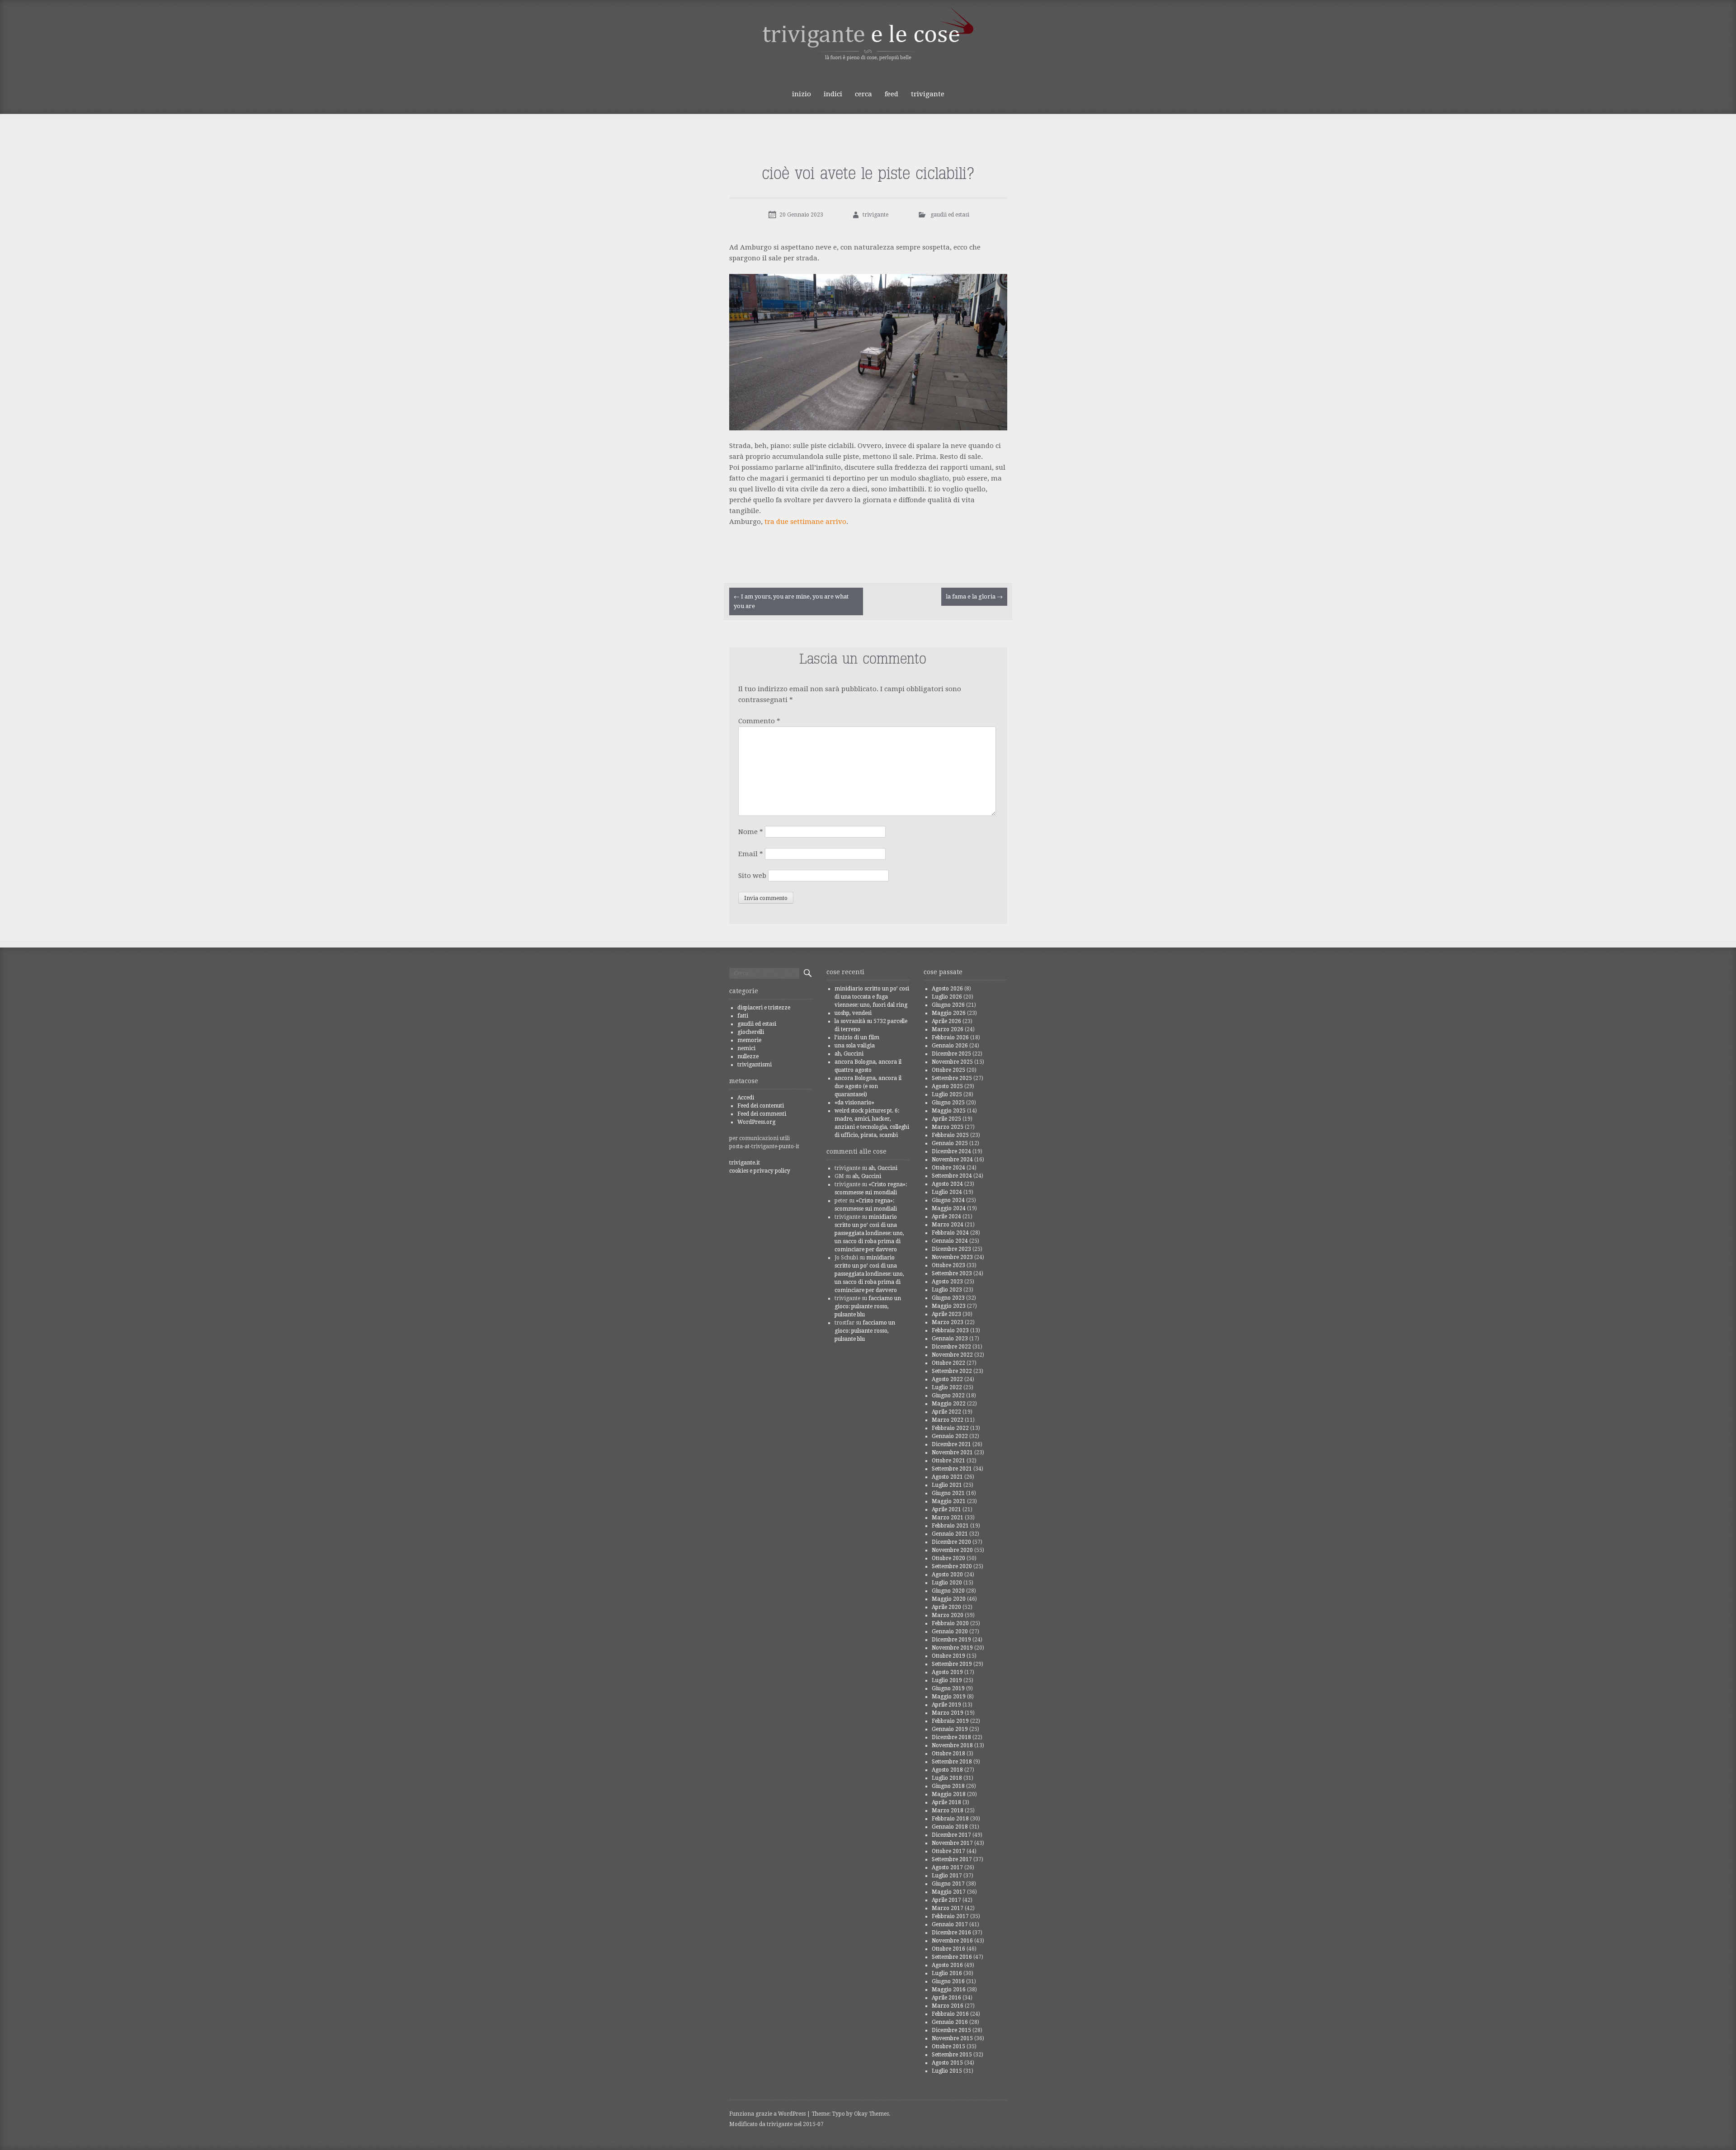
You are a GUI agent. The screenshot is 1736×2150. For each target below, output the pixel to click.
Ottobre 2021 (948, 1461)
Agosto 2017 (947, 1867)
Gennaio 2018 (950, 1827)
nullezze (748, 1056)
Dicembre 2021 (951, 1444)
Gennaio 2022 (950, 1436)
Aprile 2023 (946, 1314)
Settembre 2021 (952, 1469)
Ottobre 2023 (948, 1265)
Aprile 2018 (946, 1802)
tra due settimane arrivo (805, 522)
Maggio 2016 (949, 1990)
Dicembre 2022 (951, 1347)
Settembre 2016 (952, 1957)
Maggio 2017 (949, 1892)
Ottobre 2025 (948, 1070)
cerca (863, 94)
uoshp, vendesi (853, 1013)
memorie (749, 1040)
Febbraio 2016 (950, 2014)
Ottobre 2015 (948, 2046)
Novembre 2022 (952, 1355)
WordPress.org (756, 1122)
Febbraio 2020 (950, 1623)
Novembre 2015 (952, 2038)
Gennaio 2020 (950, 1631)
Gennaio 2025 (950, 1143)
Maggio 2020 (949, 1599)
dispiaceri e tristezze (764, 1008)
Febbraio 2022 (950, 1428)
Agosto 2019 (947, 1672)
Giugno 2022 (948, 1396)
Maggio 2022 (949, 1404)
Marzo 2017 (948, 1908)
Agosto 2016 (947, 1965)
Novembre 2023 (952, 1257)
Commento (759, 721)
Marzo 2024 (948, 1225)
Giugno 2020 (948, 1591)
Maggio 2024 (949, 1208)
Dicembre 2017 (951, 1835)
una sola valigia (855, 1046)
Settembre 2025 (952, 1078)
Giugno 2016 (948, 1981)
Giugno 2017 (948, 1884)
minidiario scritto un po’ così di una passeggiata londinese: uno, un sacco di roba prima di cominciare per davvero (869, 1233)
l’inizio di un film (857, 1037)
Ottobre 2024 (948, 1168)
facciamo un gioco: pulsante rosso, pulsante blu (868, 1306)
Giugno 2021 (948, 1493)
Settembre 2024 (952, 1176)
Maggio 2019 (949, 1697)
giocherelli (751, 1032)
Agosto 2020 (947, 1575)
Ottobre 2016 (948, 1949)
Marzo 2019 (948, 1713)
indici (833, 94)
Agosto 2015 (947, 2063)
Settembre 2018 (952, 1762)
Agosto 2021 (947, 1477)
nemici (746, 1048)
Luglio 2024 (947, 1192)
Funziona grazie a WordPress (767, 2114)
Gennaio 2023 (950, 1339)
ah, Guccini (849, 1054)
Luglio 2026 (947, 997)
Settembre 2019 (952, 1664)
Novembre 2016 (952, 1941)
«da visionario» (854, 1103)
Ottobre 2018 (948, 1754)
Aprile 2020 (946, 1607)
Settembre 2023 (952, 1273)
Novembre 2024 (952, 1160)
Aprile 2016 (946, 1998)
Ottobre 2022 (948, 1363)
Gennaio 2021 (950, 1534)
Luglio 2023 (947, 1290)
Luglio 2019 (947, 1680)
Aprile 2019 (946, 1705)
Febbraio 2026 (950, 1037)
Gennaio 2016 (950, 2022)
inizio (802, 94)
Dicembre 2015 (951, 2030)
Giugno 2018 (948, 1786)
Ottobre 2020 (948, 1558)
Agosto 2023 (947, 1282)
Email (751, 854)
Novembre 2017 (952, 1843)
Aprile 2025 (946, 1119)
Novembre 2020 (952, 1550)
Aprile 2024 (946, 1216)
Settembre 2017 (952, 1859)
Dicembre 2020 (951, 1542)
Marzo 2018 (948, 1811)
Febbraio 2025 (950, 1135)
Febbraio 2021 (950, 1526)
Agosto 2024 (947, 1184)
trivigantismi (755, 1065)
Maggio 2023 (949, 1306)
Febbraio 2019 (950, 1721)
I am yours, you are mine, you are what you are (791, 601)
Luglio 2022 (947, 1387)
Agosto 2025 (947, 1086)
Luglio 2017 (947, 1876)
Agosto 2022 (947, 1379)
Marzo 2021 (948, 1518)
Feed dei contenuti (761, 1106)
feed (892, 94)
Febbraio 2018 (950, 1819)
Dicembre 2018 (951, 1737)
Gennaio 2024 (950, 1241)
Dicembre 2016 (951, 1933)
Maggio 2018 (949, 1794)
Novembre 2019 (952, 1648)
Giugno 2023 (948, 1298)
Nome (751, 832)
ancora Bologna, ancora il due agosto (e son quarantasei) (868, 1086)
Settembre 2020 (952, 1566)
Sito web (752, 876)
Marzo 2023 (948, 1322)
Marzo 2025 (948, 1127)
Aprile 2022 (946, 1412)
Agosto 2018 (947, 1770)
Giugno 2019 (948, 1688)
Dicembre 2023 (951, 1249)
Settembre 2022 (952, 1371)
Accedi (746, 1098)
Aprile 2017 (946, 1900)
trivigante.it (745, 1163)
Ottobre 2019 (948, 1656)
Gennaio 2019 (950, 1729)
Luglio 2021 (947, 1485)
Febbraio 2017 (950, 1916)
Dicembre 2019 (951, 1640)
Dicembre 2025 (951, 1054)
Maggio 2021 (949, 1501)
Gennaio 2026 (950, 1046)
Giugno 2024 (948, 1200)
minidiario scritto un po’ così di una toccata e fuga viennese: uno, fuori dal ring (872, 997)
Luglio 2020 (947, 1583)
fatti (743, 1016)
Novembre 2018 (952, 1745)
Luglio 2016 (947, 1973)
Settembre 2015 (952, 2055)
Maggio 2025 (949, 1111)
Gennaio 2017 (950, 1924)
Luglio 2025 (947, 1094)
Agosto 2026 (947, 989)
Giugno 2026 (948, 1005)
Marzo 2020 (948, 1615)
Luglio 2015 (947, 2071)
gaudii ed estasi (950, 215)
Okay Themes (871, 2114)
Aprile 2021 (946, 1509)
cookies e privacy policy (760, 1171)
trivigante (928, 94)
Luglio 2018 (947, 1778)
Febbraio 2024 (950, 1233)
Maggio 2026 (949, 1013)
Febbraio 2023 (950, 1330)
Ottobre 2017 (948, 1851)
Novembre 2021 (952, 1452)
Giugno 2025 (948, 1103)
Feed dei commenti (762, 1114)
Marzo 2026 (948, 1029)
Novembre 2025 (952, 1062)
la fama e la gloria (974, 596)
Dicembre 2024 (951, 1151)
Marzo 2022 (948, 1420)
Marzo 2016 (948, 2006)
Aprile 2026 (946, 1021)
